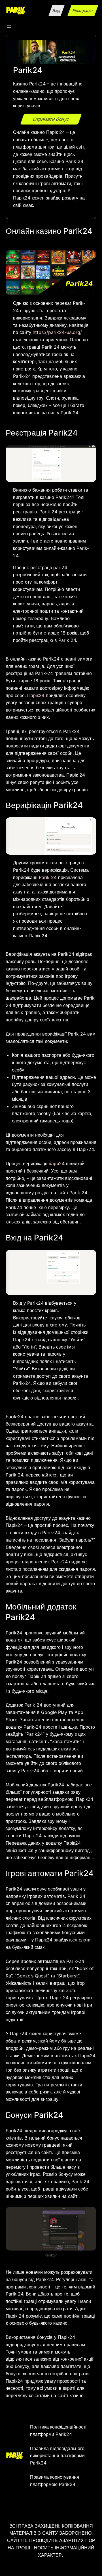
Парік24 (36, 695)
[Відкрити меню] (9, 26)
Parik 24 (48, 877)
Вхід (57, 10)
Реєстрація (83, 10)
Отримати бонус (51, 119)
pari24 (60, 567)
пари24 (57, 1163)
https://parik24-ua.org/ (57, 332)
